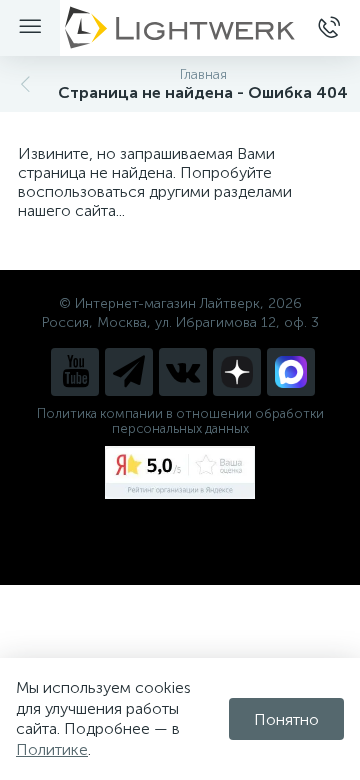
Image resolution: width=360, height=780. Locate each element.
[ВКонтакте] (183, 372)
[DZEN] (237, 372)
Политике (52, 749)
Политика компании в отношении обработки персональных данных (180, 421)
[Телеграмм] (129, 372)
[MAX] (291, 372)
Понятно (286, 719)
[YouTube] (75, 372)
